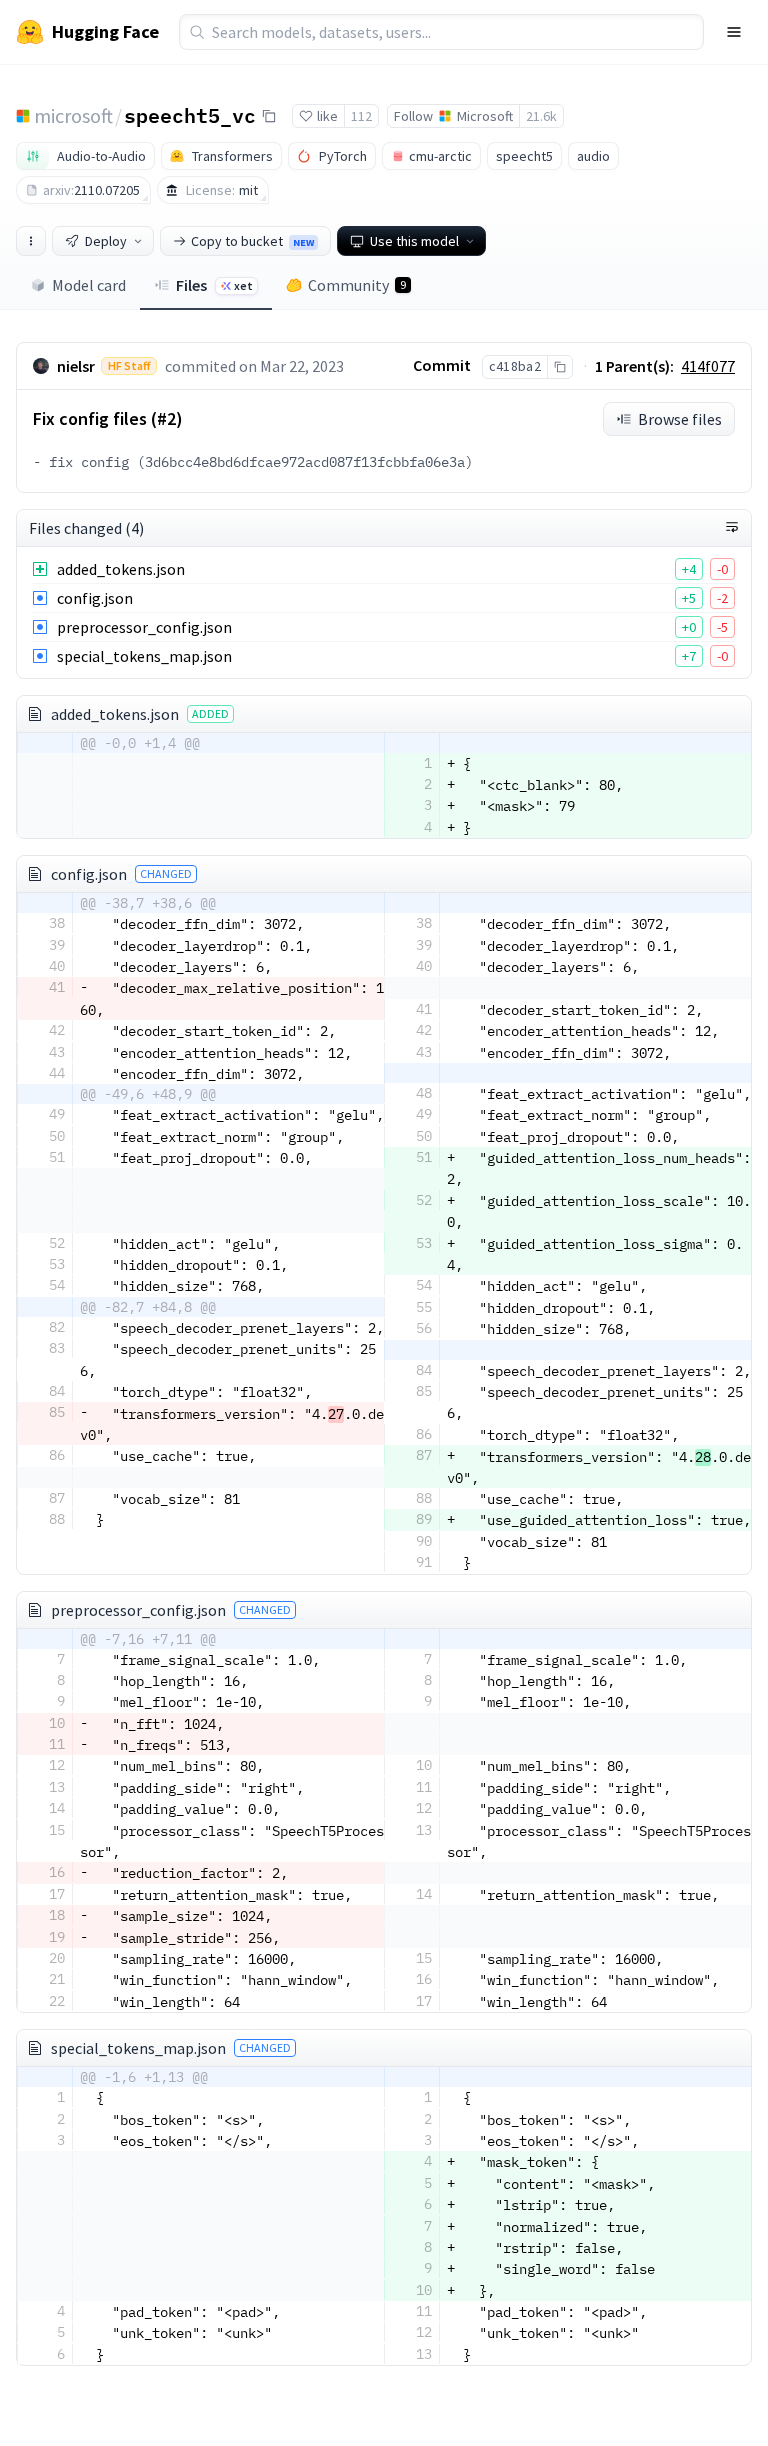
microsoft (73, 115)
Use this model (414, 241)
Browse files (680, 419)
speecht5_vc (190, 115)
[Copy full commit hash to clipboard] (559, 367)
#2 (166, 418)
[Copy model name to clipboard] (269, 116)
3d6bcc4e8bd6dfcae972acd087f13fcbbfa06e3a (305, 462)
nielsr (76, 366)
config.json (95, 598)
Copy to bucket (252, 241)
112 (361, 116)
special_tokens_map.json (144, 656)
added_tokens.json (121, 569)
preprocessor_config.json (144, 627)
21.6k (541, 116)
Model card (89, 285)
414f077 (708, 366)
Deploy (106, 241)
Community (357, 285)
